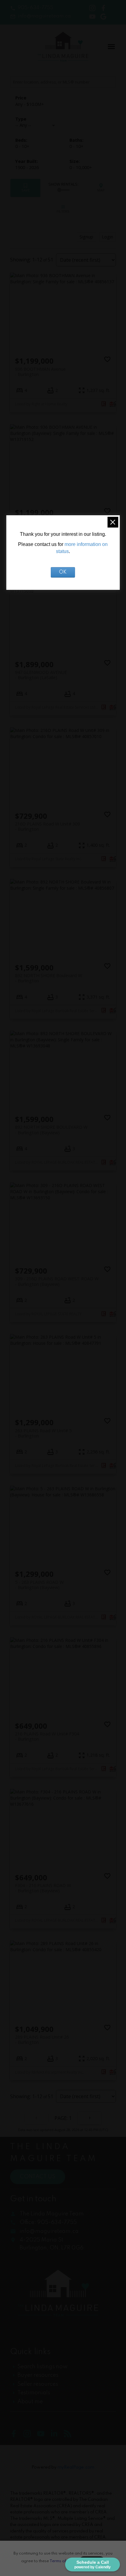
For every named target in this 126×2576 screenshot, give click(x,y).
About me (30, 2402)
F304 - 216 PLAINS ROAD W (43, 1888)
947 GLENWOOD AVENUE (41, 675)
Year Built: (27, 167)
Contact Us (38, 2177)
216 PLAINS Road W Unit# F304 (47, 1736)
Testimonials (34, 2393)
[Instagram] (30, 2436)
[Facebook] (17, 2436)
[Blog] (70, 2436)
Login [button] (107, 237)
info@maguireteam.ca (44, 16)
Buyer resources (38, 2375)
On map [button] (101, 188)
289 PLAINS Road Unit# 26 (42, 2040)
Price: (30, 104)
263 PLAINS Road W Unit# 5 (43, 1433)
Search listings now (43, 2367)
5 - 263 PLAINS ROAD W (39, 1585)
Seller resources (38, 2384)
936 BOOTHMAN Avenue (40, 372)
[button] (32, 8)
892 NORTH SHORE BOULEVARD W (51, 1130)
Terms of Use (62, 2561)
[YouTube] (44, 2436)
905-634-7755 (35, 8)
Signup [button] (86, 237)
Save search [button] (26, 188)
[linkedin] (57, 2436)
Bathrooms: (76, 146)
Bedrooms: (22, 146)
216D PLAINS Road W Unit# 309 (47, 826)
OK (63, 572)
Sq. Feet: (81, 167)
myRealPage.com (76, 2467)
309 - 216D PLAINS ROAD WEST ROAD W (57, 1281)
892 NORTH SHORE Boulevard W (48, 978)
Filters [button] (63, 209)
